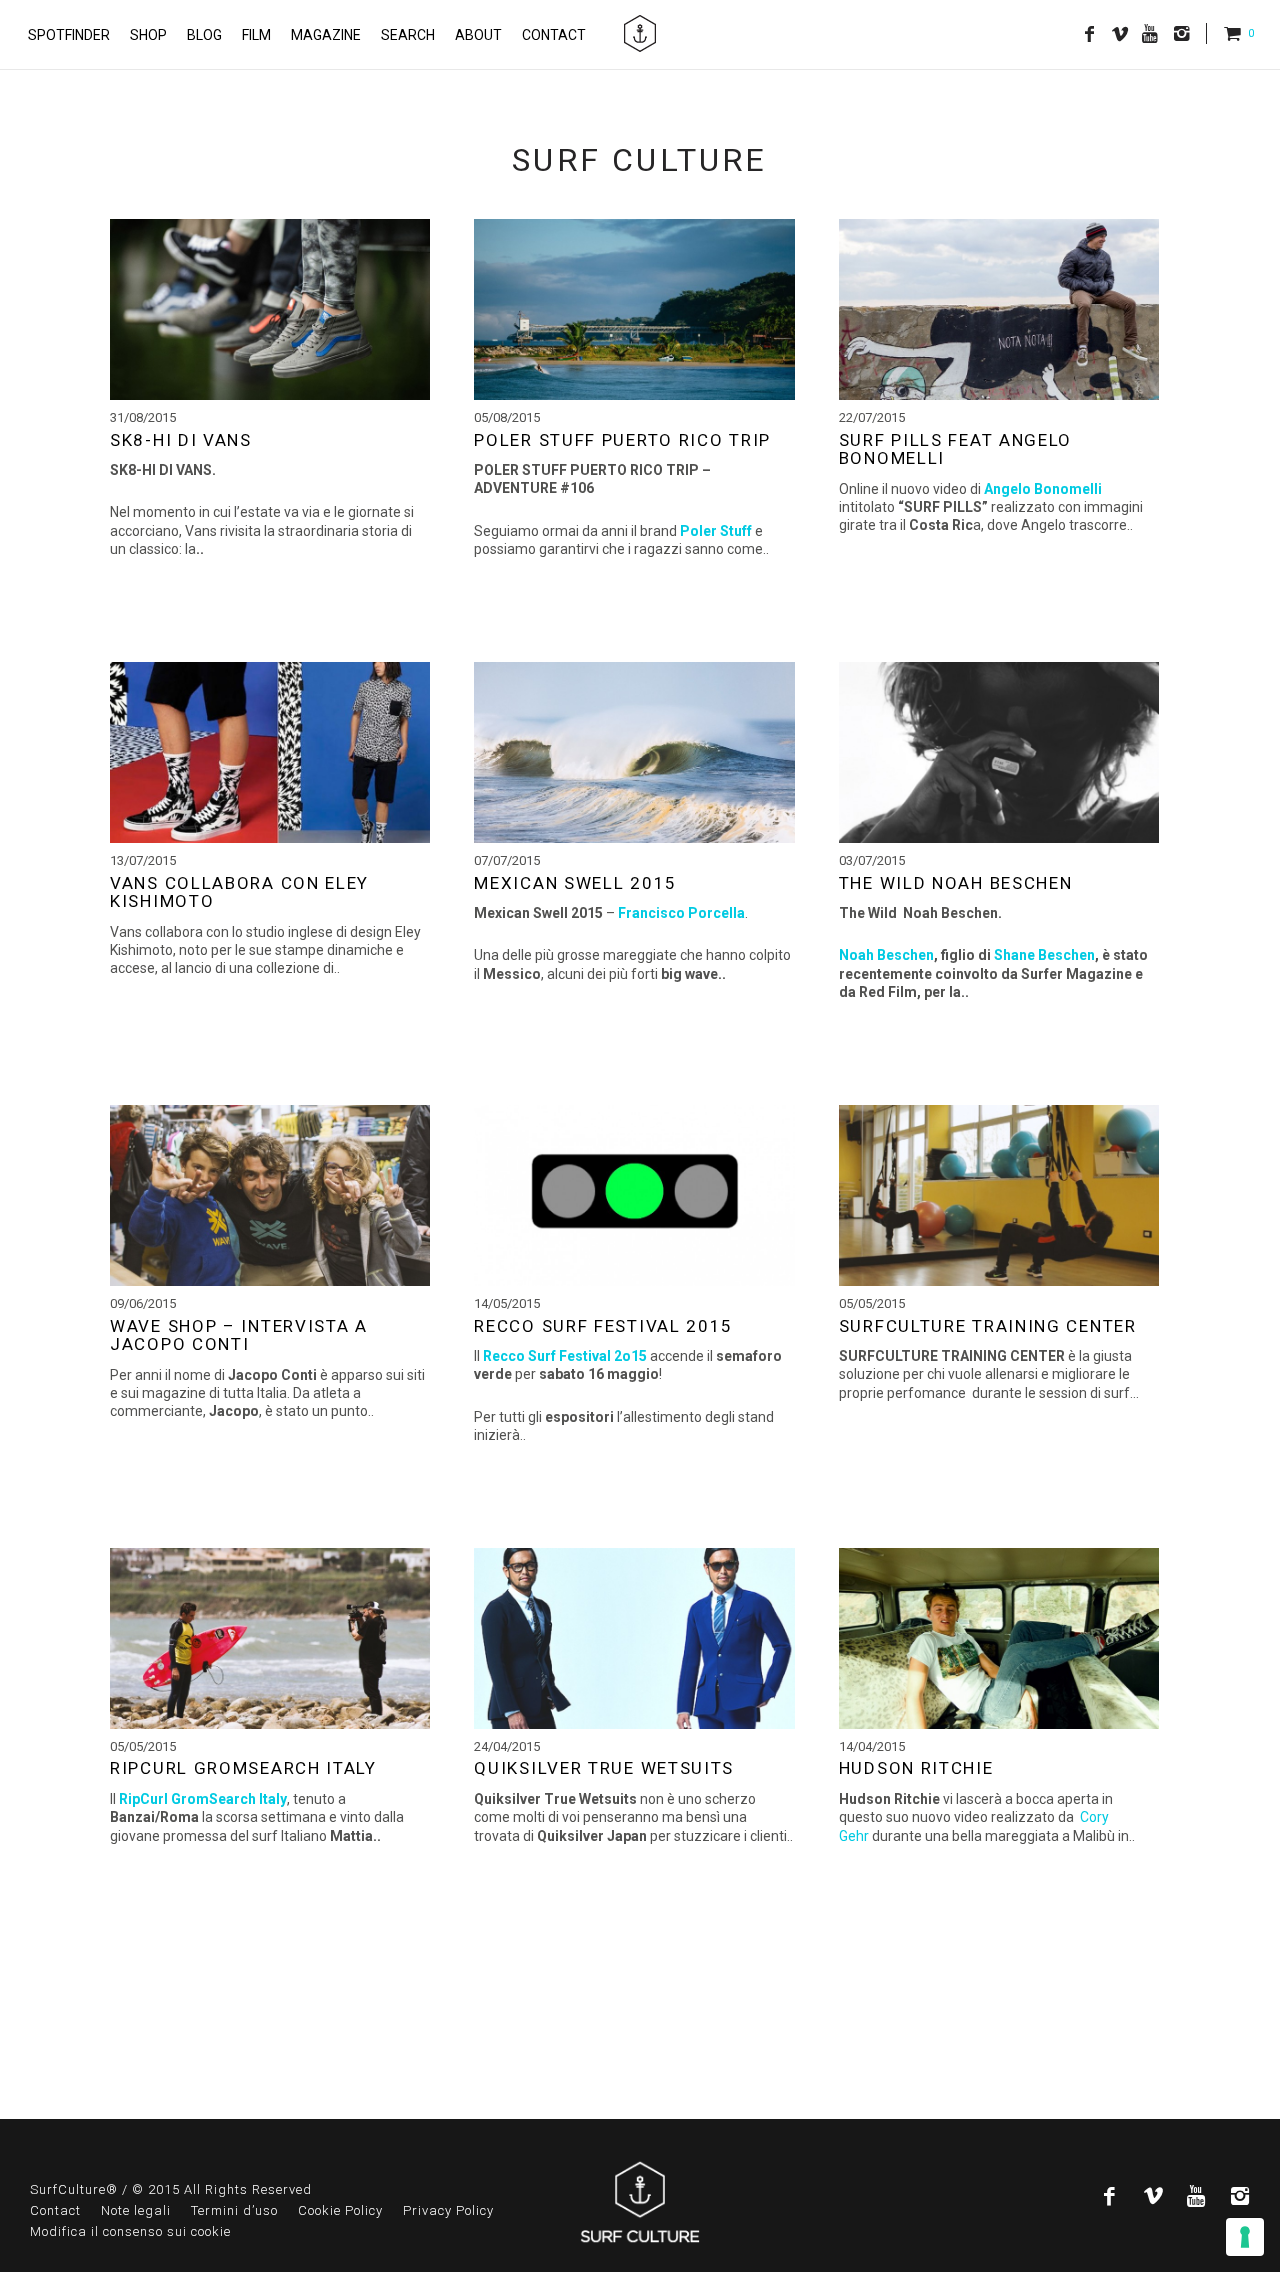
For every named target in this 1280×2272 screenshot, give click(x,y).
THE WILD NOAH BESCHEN (956, 883)
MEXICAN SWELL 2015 (575, 883)
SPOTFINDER (69, 35)
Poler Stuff (714, 531)
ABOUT (478, 35)
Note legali (136, 2210)
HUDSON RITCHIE (916, 1768)
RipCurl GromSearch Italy (203, 1799)
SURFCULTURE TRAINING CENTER (988, 1326)
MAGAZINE (326, 35)
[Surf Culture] (640, 34)
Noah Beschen (886, 955)
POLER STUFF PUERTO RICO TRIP (622, 440)
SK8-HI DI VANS (181, 440)
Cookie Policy (340, 2210)
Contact (55, 2210)
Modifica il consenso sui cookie (130, 2231)
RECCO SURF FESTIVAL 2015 (603, 1326)
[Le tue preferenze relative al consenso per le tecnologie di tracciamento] (1245, 2237)
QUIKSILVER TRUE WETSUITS (604, 1768)
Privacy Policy (448, 2210)
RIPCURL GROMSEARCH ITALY (243, 1768)
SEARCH (408, 35)
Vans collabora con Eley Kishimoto (239, 892)
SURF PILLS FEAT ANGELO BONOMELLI (955, 449)
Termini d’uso (234, 2210)
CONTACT (554, 35)
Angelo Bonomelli (1043, 489)
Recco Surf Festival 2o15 (565, 1356)
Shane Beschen (1044, 955)
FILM (256, 35)
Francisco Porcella (681, 913)
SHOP (148, 35)
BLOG (204, 35)
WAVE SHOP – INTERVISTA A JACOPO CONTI (239, 1335)
